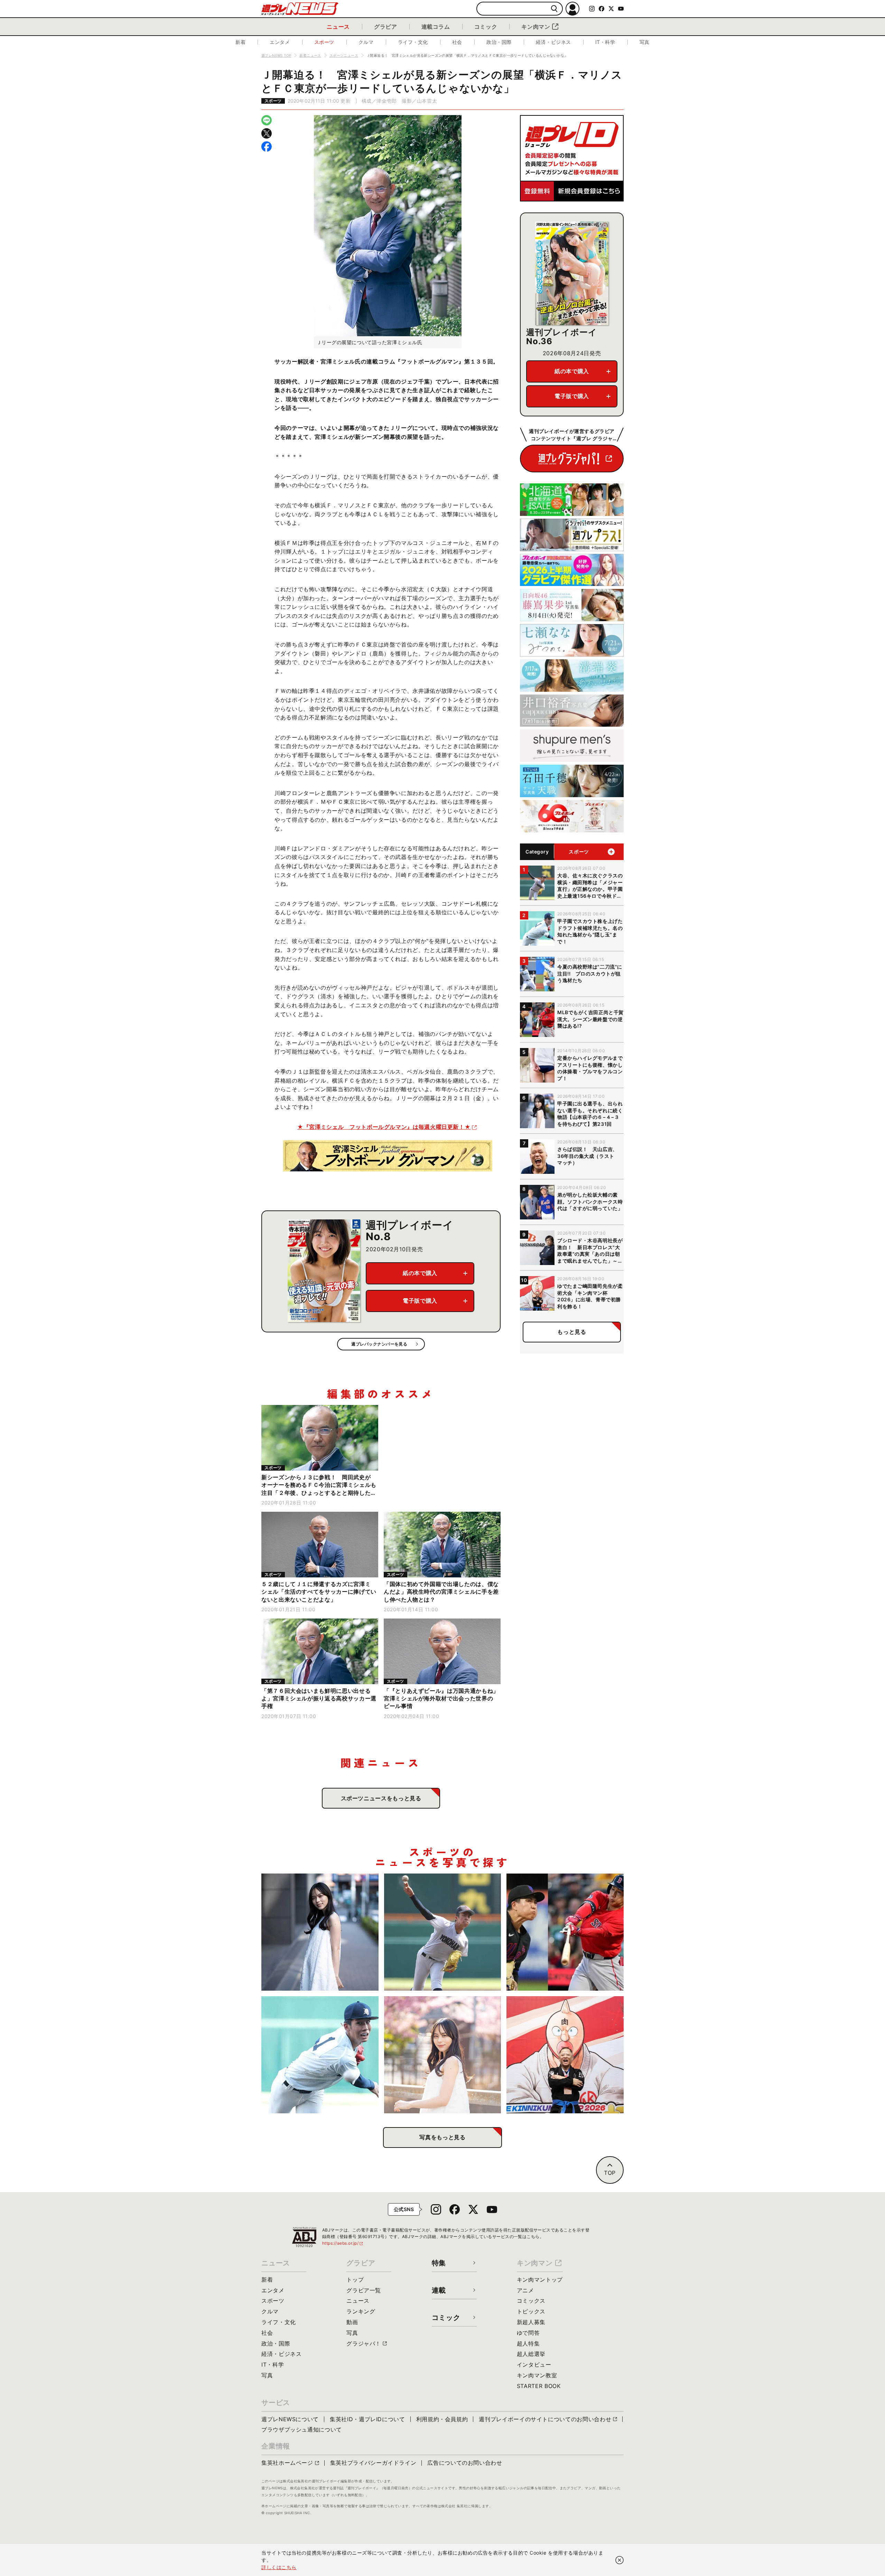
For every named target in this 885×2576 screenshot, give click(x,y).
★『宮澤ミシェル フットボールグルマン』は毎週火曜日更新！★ (384, 1127)
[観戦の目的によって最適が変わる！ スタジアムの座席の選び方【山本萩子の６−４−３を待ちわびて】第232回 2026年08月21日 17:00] (443, 2055)
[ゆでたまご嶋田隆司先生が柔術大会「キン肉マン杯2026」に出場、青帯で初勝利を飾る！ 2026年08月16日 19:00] (565, 2055)
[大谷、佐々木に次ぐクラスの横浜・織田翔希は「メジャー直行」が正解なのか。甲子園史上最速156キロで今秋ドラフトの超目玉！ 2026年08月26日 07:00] (443, 1932)
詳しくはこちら (279, 2567)
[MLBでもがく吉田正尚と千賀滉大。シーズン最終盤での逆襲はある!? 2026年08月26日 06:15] (565, 1932)
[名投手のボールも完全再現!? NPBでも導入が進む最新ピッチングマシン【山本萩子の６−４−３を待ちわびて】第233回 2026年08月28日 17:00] (320, 1932)
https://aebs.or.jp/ (343, 2243)
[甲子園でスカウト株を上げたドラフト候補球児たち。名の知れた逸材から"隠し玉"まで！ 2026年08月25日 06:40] (320, 2055)
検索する (554, 9)
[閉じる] (619, 2560)
